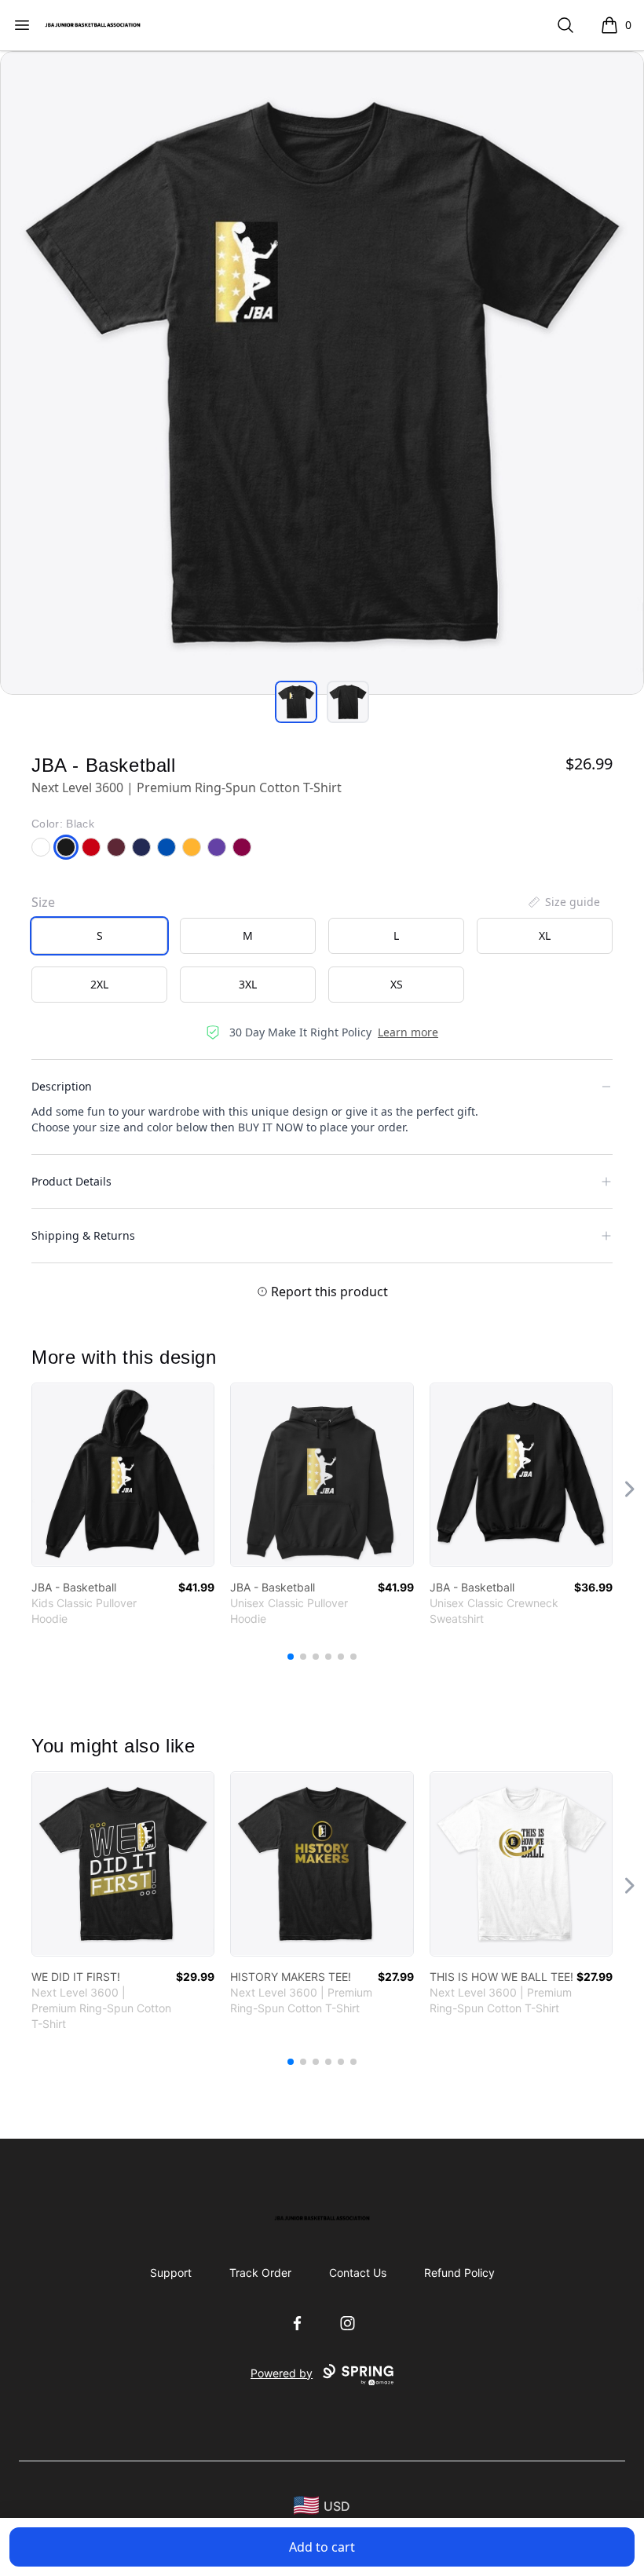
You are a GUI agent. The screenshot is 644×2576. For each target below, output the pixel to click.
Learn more (408, 1032)
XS (397, 984)
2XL (99, 984)
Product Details (71, 1181)
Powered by (282, 2373)
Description (62, 1086)
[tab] (296, 702)
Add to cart (322, 2547)
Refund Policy (459, 2273)
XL (545, 935)
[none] (563, 902)
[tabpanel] (322, 373)
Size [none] (43, 902)
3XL (248, 984)
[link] (123, 1475)
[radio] (99, 936)
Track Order (260, 2273)
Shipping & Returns (83, 1235)
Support (171, 2273)
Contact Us (358, 2273)
